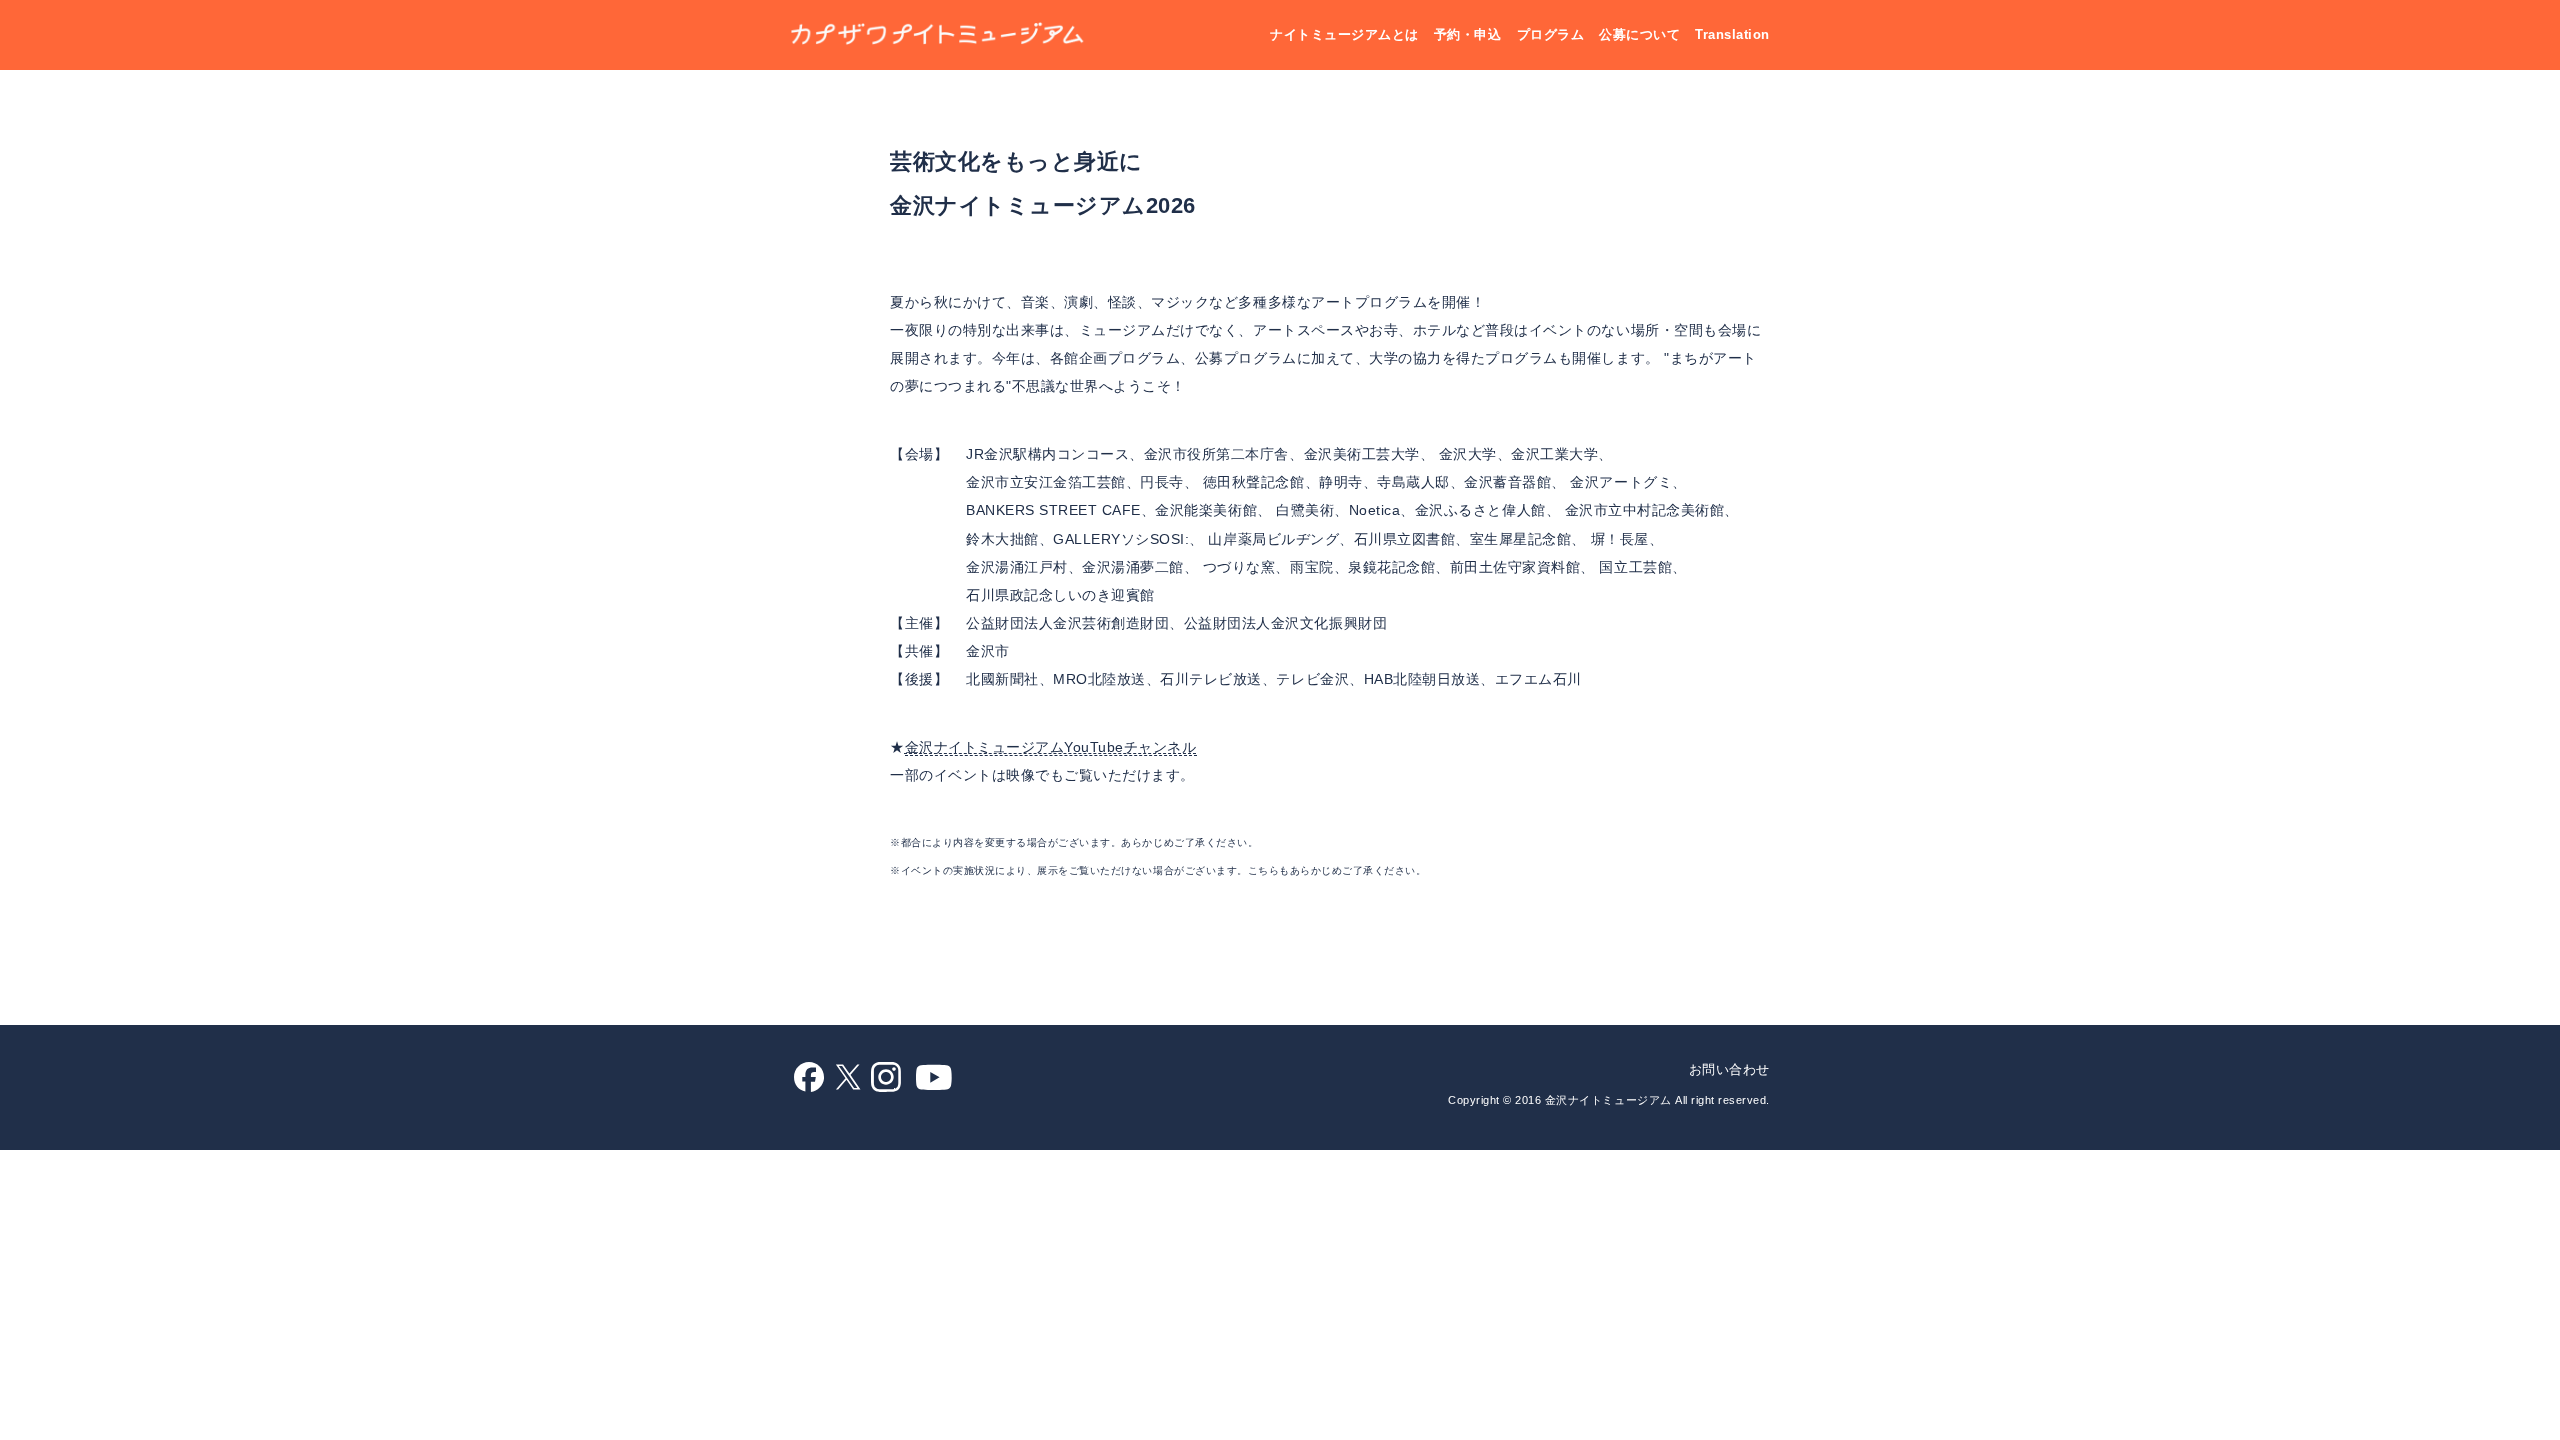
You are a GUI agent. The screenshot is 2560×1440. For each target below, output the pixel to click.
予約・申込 (1468, 34)
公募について (1639, 34)
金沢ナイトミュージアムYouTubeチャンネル (1051, 747)
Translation (1732, 34)
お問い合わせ (1729, 1069)
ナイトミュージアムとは (1344, 34)
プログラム (1551, 34)
